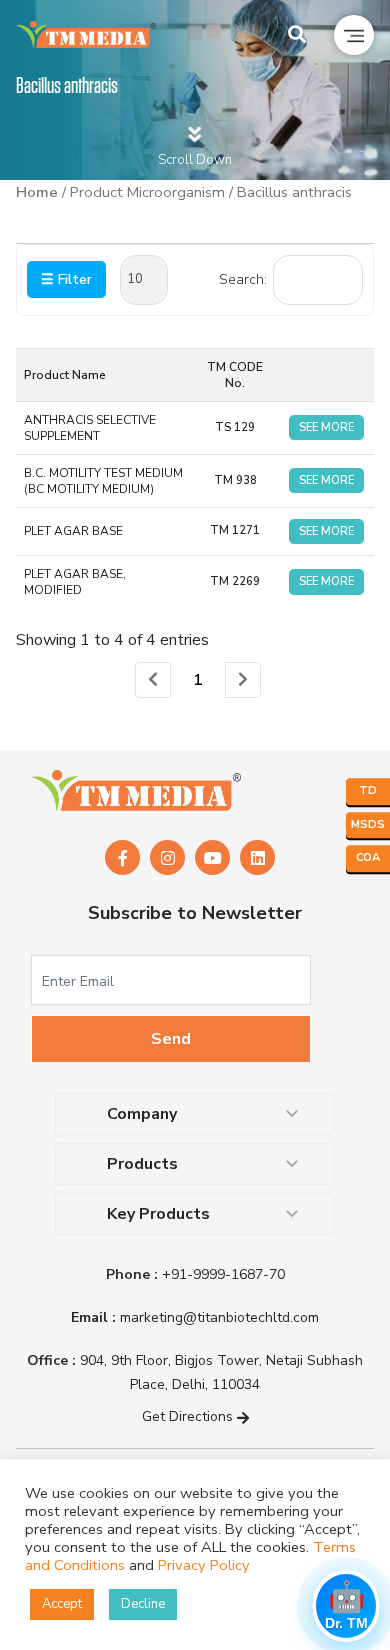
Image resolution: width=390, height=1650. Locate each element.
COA (368, 857)
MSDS (368, 824)
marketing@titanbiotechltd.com (195, 1317)
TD (368, 790)
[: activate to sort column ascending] (326, 374)
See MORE (326, 427)
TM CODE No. (235, 375)
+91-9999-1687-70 (195, 1274)
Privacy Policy (204, 1565)
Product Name (65, 375)
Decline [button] (143, 1604)
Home (37, 192)
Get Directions (189, 1416)
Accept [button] (62, 1604)
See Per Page (144, 280)
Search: (243, 279)
